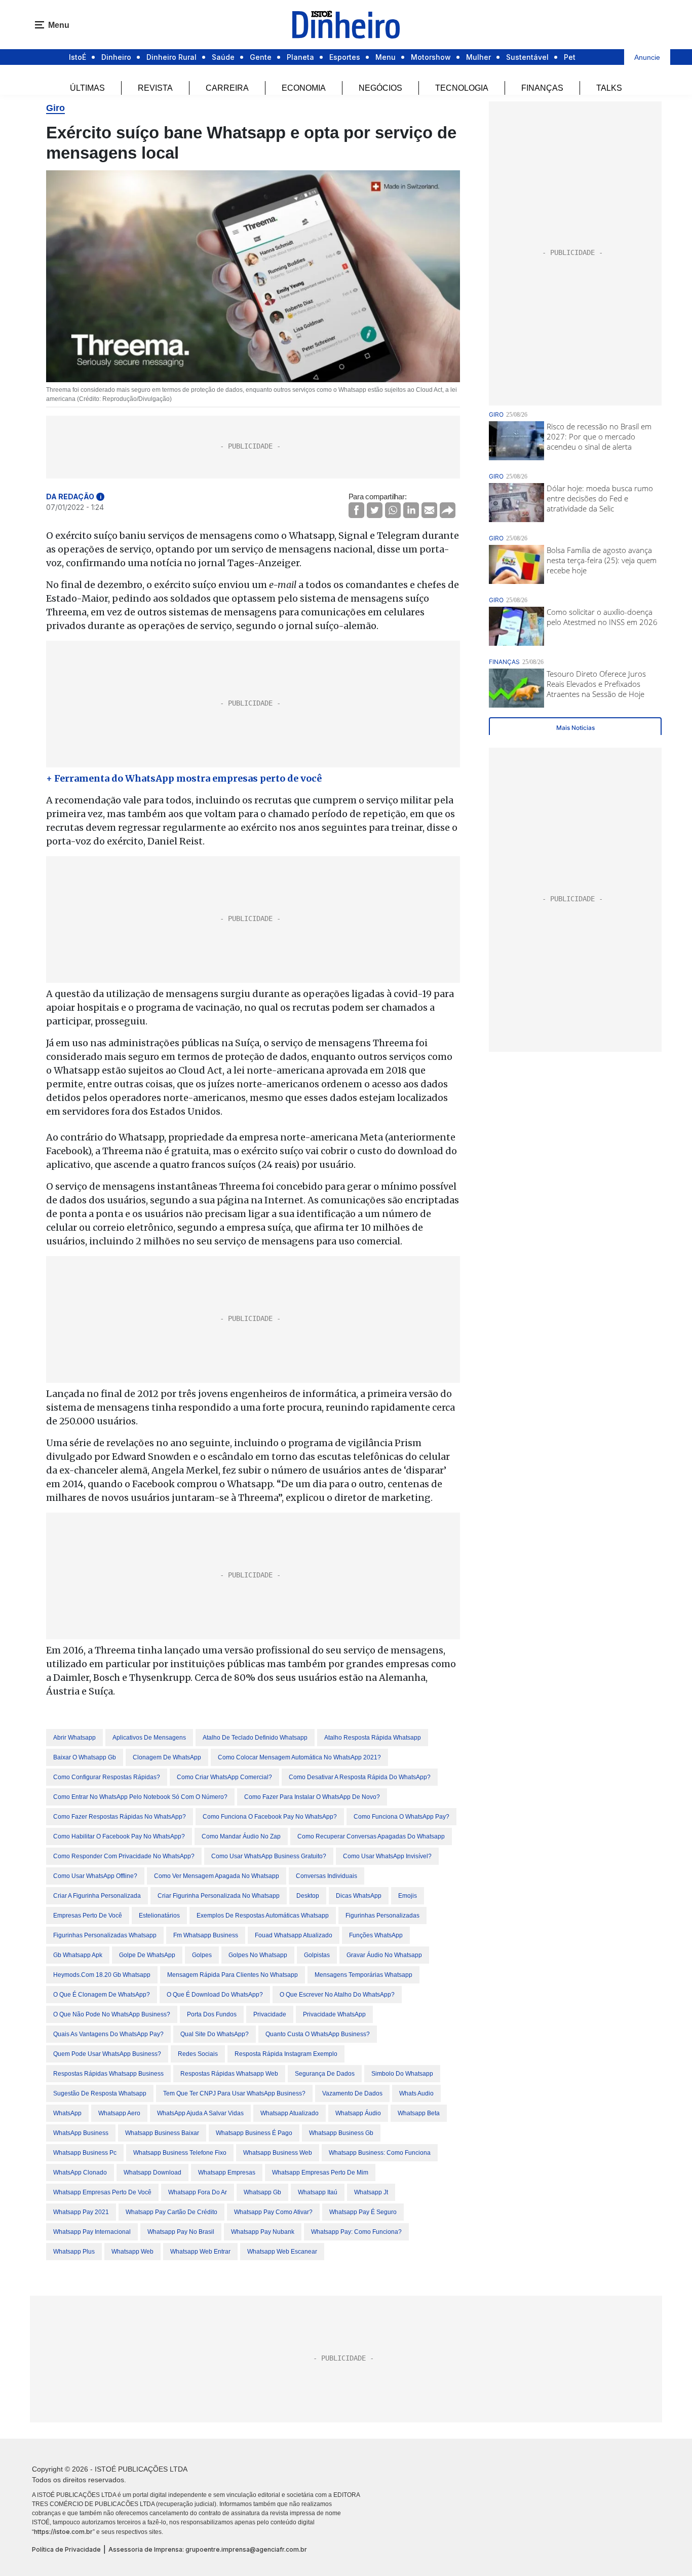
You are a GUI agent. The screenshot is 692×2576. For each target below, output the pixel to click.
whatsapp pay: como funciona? (356, 2232)
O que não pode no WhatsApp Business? (112, 2014)
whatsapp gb (262, 2192)
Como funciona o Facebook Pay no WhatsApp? (270, 1817)
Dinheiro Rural (171, 57)
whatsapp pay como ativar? (273, 2212)
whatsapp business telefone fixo (180, 2153)
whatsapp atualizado (290, 2113)
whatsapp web (132, 2252)
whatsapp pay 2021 (81, 2212)
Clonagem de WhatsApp (167, 1757)
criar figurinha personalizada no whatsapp (219, 1896)
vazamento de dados (352, 2093)
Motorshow (431, 57)
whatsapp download (152, 2173)
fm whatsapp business (206, 1935)
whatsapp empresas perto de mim (320, 2173)
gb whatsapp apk (78, 1955)
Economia (304, 88)
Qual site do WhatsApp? (215, 2034)
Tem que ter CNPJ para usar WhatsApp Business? (234, 2093)
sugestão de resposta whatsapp (100, 2093)
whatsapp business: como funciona (380, 2153)
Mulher (478, 57)
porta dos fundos (212, 2014)
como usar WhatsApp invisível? (387, 1856)
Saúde (223, 57)
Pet (570, 57)
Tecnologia (462, 88)
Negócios (380, 88)
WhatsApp (67, 2113)
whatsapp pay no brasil (181, 2232)
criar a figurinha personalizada (97, 1896)
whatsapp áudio (358, 2113)
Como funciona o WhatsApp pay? (401, 1817)
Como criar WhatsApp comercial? (224, 1777)
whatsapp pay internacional (92, 2232)
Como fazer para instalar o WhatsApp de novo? (312, 1797)
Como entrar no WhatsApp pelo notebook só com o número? (140, 1797)
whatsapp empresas (227, 2173)
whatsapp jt (371, 2192)
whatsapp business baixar (162, 2133)
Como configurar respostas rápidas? (107, 1777)
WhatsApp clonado (80, 2173)
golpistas (317, 1955)
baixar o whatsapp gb (85, 1757)
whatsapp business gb (341, 2133)
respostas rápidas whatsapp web (229, 2074)
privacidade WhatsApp (334, 2014)
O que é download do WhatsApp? (215, 1995)
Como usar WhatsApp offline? (95, 1876)
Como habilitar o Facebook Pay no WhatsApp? (119, 1836)
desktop (308, 1896)
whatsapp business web (278, 2153)
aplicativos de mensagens (149, 1738)
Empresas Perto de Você (88, 1916)
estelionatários (159, 1916)
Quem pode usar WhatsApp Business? (107, 2054)
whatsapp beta (419, 2113)
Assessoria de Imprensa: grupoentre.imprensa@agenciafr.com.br (208, 2549)
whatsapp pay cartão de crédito (171, 2212)
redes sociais (198, 2054)
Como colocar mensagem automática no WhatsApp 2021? (299, 1757)
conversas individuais (326, 1876)
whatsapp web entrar (200, 2252)
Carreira (227, 88)
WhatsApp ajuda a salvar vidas (200, 2113)
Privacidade (270, 2014)
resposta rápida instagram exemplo (286, 2054)
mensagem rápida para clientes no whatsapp (233, 1975)
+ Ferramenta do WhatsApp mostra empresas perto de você (184, 778)
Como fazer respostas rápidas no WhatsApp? (120, 1817)
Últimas (87, 88)
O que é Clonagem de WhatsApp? (102, 1995)
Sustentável (527, 57)
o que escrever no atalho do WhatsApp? (337, 1995)
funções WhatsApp (376, 1935)
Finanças (542, 88)
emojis (408, 1896)
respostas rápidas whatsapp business (108, 2074)
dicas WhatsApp (359, 1896)
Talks (609, 88)
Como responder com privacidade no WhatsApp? (124, 1856)
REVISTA (155, 88)
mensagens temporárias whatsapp (363, 1975)
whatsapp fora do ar (198, 2192)
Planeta (300, 57)
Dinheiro (116, 57)
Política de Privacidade (66, 2549)
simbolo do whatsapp (402, 2074)
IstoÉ (78, 57)
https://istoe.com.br (63, 2532)
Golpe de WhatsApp (147, 1955)
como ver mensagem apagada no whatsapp (217, 1876)
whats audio (416, 2093)
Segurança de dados (325, 2074)
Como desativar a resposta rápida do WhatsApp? (360, 1777)
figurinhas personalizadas (382, 1916)
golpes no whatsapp (258, 1955)
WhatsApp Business (81, 2133)
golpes (202, 1955)
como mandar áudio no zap (241, 1836)
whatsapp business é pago (254, 2133)
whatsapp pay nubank (263, 2232)
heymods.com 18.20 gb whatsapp (102, 1975)
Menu (386, 57)
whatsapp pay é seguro (363, 2212)
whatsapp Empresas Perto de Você (102, 2192)
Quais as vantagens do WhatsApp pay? (108, 2034)
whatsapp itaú (318, 2192)
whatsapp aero (119, 2113)
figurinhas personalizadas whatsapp (105, 1935)
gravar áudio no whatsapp (384, 1955)
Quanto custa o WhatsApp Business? (318, 2034)
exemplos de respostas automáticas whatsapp (263, 1916)
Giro (55, 108)
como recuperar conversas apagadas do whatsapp (371, 1836)
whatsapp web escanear (282, 2252)
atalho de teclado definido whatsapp (255, 1738)
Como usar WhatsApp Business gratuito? (269, 1856)
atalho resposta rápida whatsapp (373, 1738)
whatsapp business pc (85, 2153)
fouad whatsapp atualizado (294, 1935)
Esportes (345, 57)
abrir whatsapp (74, 1738)
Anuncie (647, 57)
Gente (261, 57)
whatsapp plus (74, 2252)
